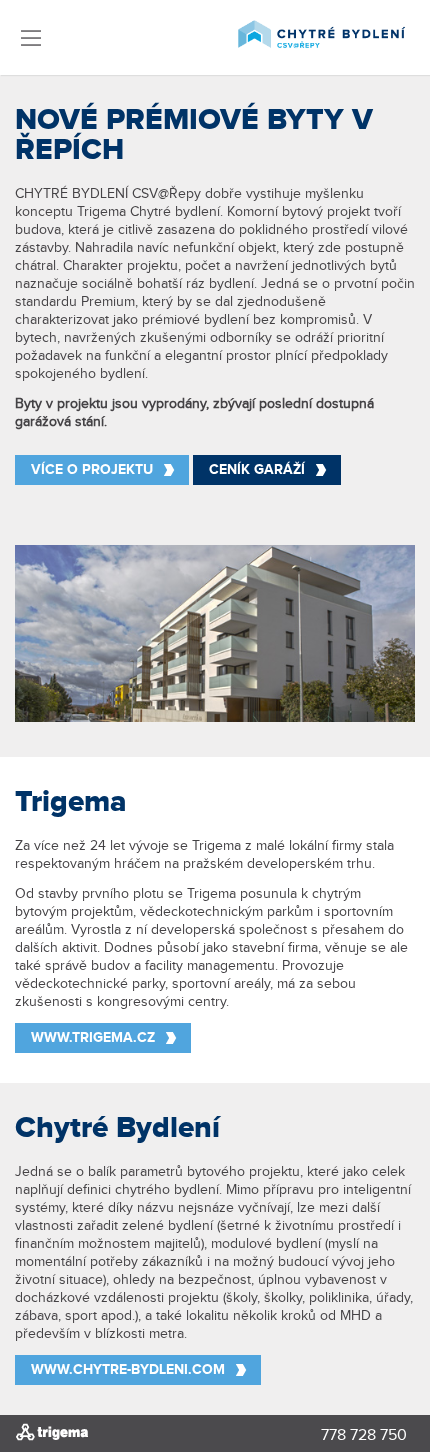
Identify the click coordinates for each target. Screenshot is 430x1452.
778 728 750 (364, 1436)
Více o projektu (92, 469)
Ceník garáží (257, 469)
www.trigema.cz (93, 1037)
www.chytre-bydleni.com (128, 1369)
